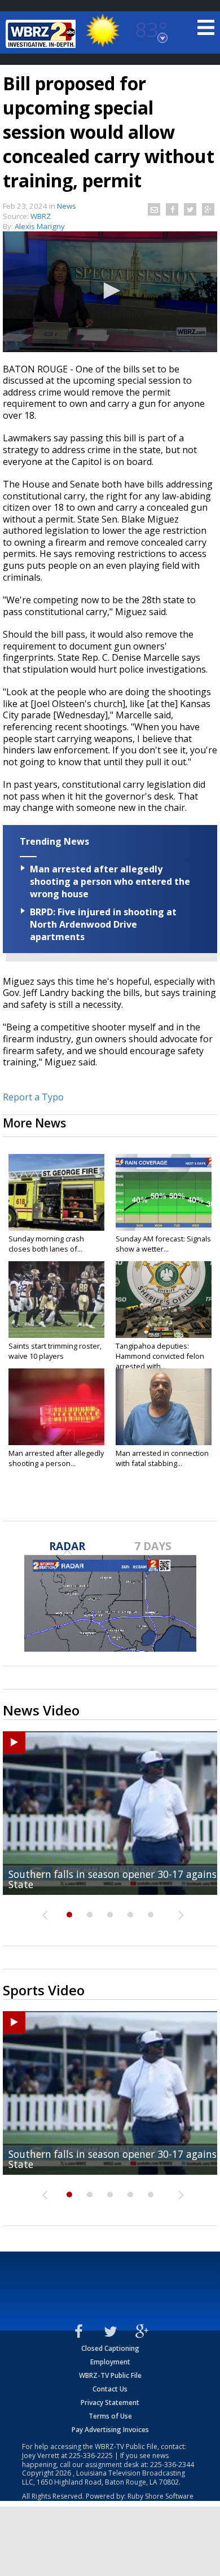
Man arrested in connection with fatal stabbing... (162, 1458)
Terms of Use (110, 2416)
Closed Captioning (110, 2348)
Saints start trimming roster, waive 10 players (55, 1351)
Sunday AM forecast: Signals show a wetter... (163, 1244)
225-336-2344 (172, 2465)
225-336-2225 (91, 2456)
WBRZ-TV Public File (110, 2375)
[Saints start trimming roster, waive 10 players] (56, 1300)
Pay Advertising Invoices (110, 2430)
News (67, 206)
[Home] (42, 34)
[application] (110, 292)
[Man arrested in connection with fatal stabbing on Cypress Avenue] (164, 1407)
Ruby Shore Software (160, 2496)
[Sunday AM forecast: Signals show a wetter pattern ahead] (164, 1192)
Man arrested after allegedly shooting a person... (56, 1458)
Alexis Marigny (40, 226)
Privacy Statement (110, 2402)
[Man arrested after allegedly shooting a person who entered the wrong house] (56, 1407)
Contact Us (110, 2389)
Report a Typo (33, 1097)
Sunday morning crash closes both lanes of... (46, 1244)
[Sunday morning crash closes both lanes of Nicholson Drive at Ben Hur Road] (56, 1192)
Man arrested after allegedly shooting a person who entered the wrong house (110, 881)
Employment (110, 2362)
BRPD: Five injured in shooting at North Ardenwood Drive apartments (103, 924)
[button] (110, 291)
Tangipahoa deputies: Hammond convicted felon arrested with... (160, 1356)
